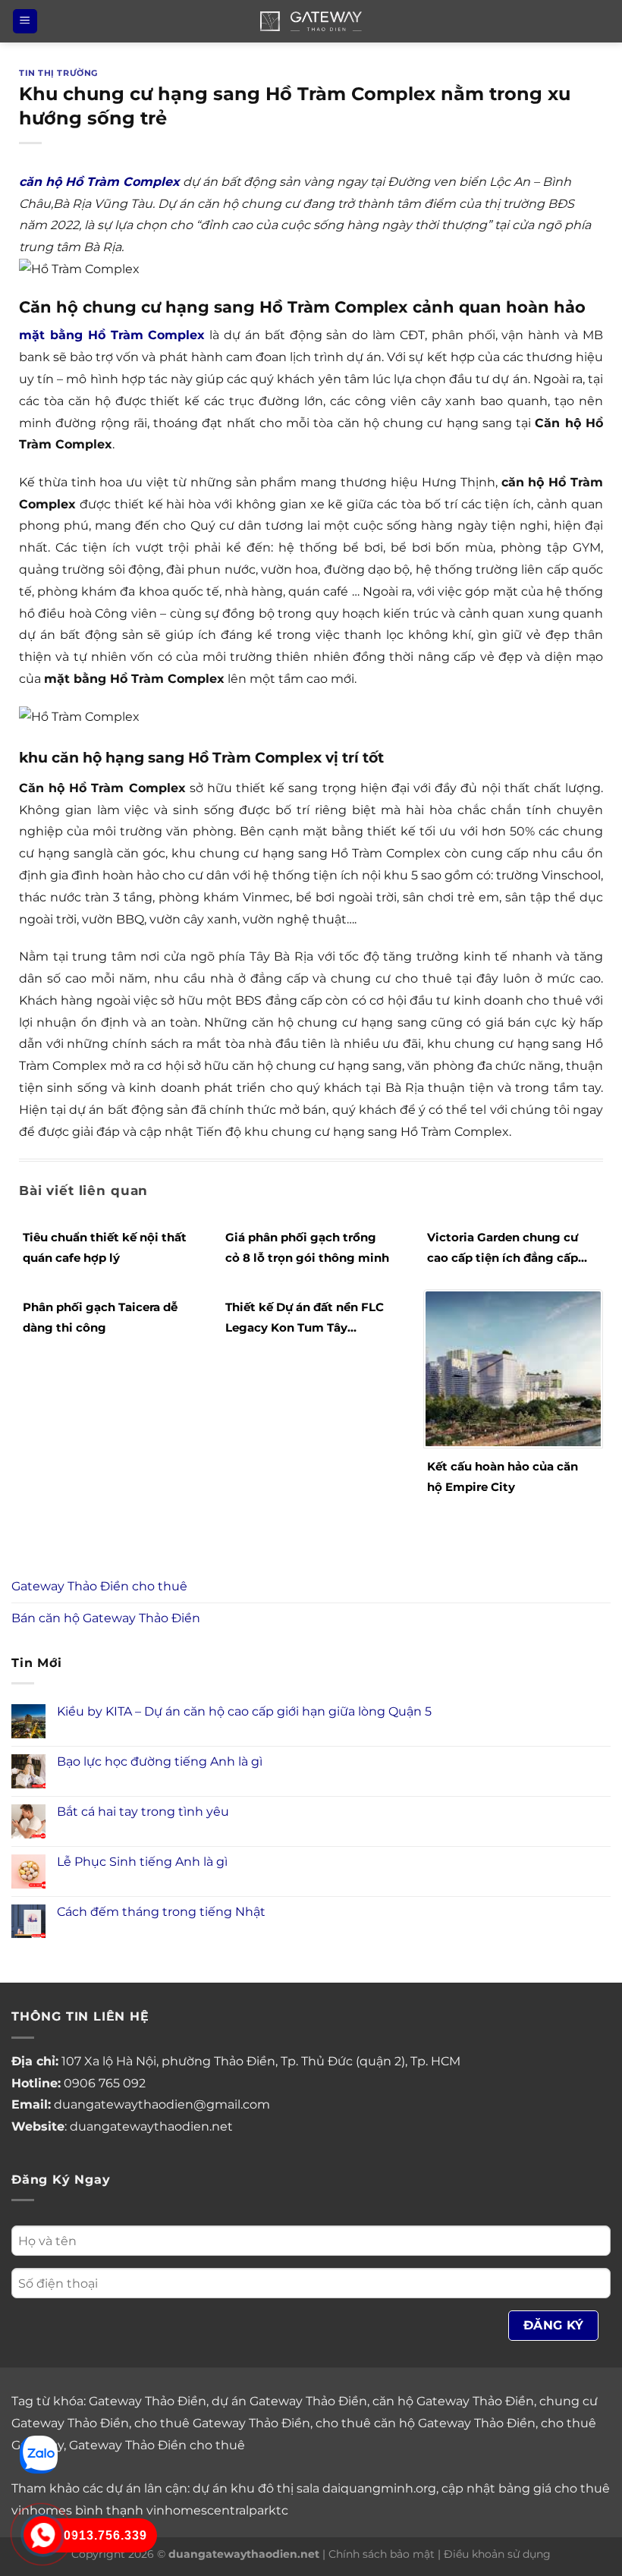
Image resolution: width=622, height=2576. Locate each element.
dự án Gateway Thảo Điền (289, 2401)
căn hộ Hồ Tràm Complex (99, 182)
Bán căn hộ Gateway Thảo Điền (106, 1618)
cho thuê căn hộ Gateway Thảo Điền (426, 2423)
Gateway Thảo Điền (148, 2401)
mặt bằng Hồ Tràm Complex (112, 335)
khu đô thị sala (275, 2488)
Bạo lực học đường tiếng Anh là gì (160, 1761)
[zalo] (39, 2453)
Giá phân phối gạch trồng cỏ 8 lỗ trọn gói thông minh (307, 1247)
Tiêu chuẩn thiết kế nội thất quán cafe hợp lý (105, 1247)
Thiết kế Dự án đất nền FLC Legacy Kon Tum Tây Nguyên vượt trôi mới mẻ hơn (305, 1319)
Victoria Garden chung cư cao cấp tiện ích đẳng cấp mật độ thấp (503, 1249)
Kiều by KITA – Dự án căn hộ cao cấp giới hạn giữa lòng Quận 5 (244, 1711)
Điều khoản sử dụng (497, 2554)
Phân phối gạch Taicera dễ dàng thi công (100, 1317)
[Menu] (25, 22)
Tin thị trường (58, 73)
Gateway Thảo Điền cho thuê (99, 1586)
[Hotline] (42, 2535)
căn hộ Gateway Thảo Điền (453, 2401)
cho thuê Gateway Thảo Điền (222, 2423)
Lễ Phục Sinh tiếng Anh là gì (142, 1862)
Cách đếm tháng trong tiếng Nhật (161, 1912)
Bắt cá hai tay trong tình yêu (143, 1812)
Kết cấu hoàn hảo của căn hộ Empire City (503, 1477)
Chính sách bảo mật (382, 2554)
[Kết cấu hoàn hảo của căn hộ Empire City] (513, 1368)
